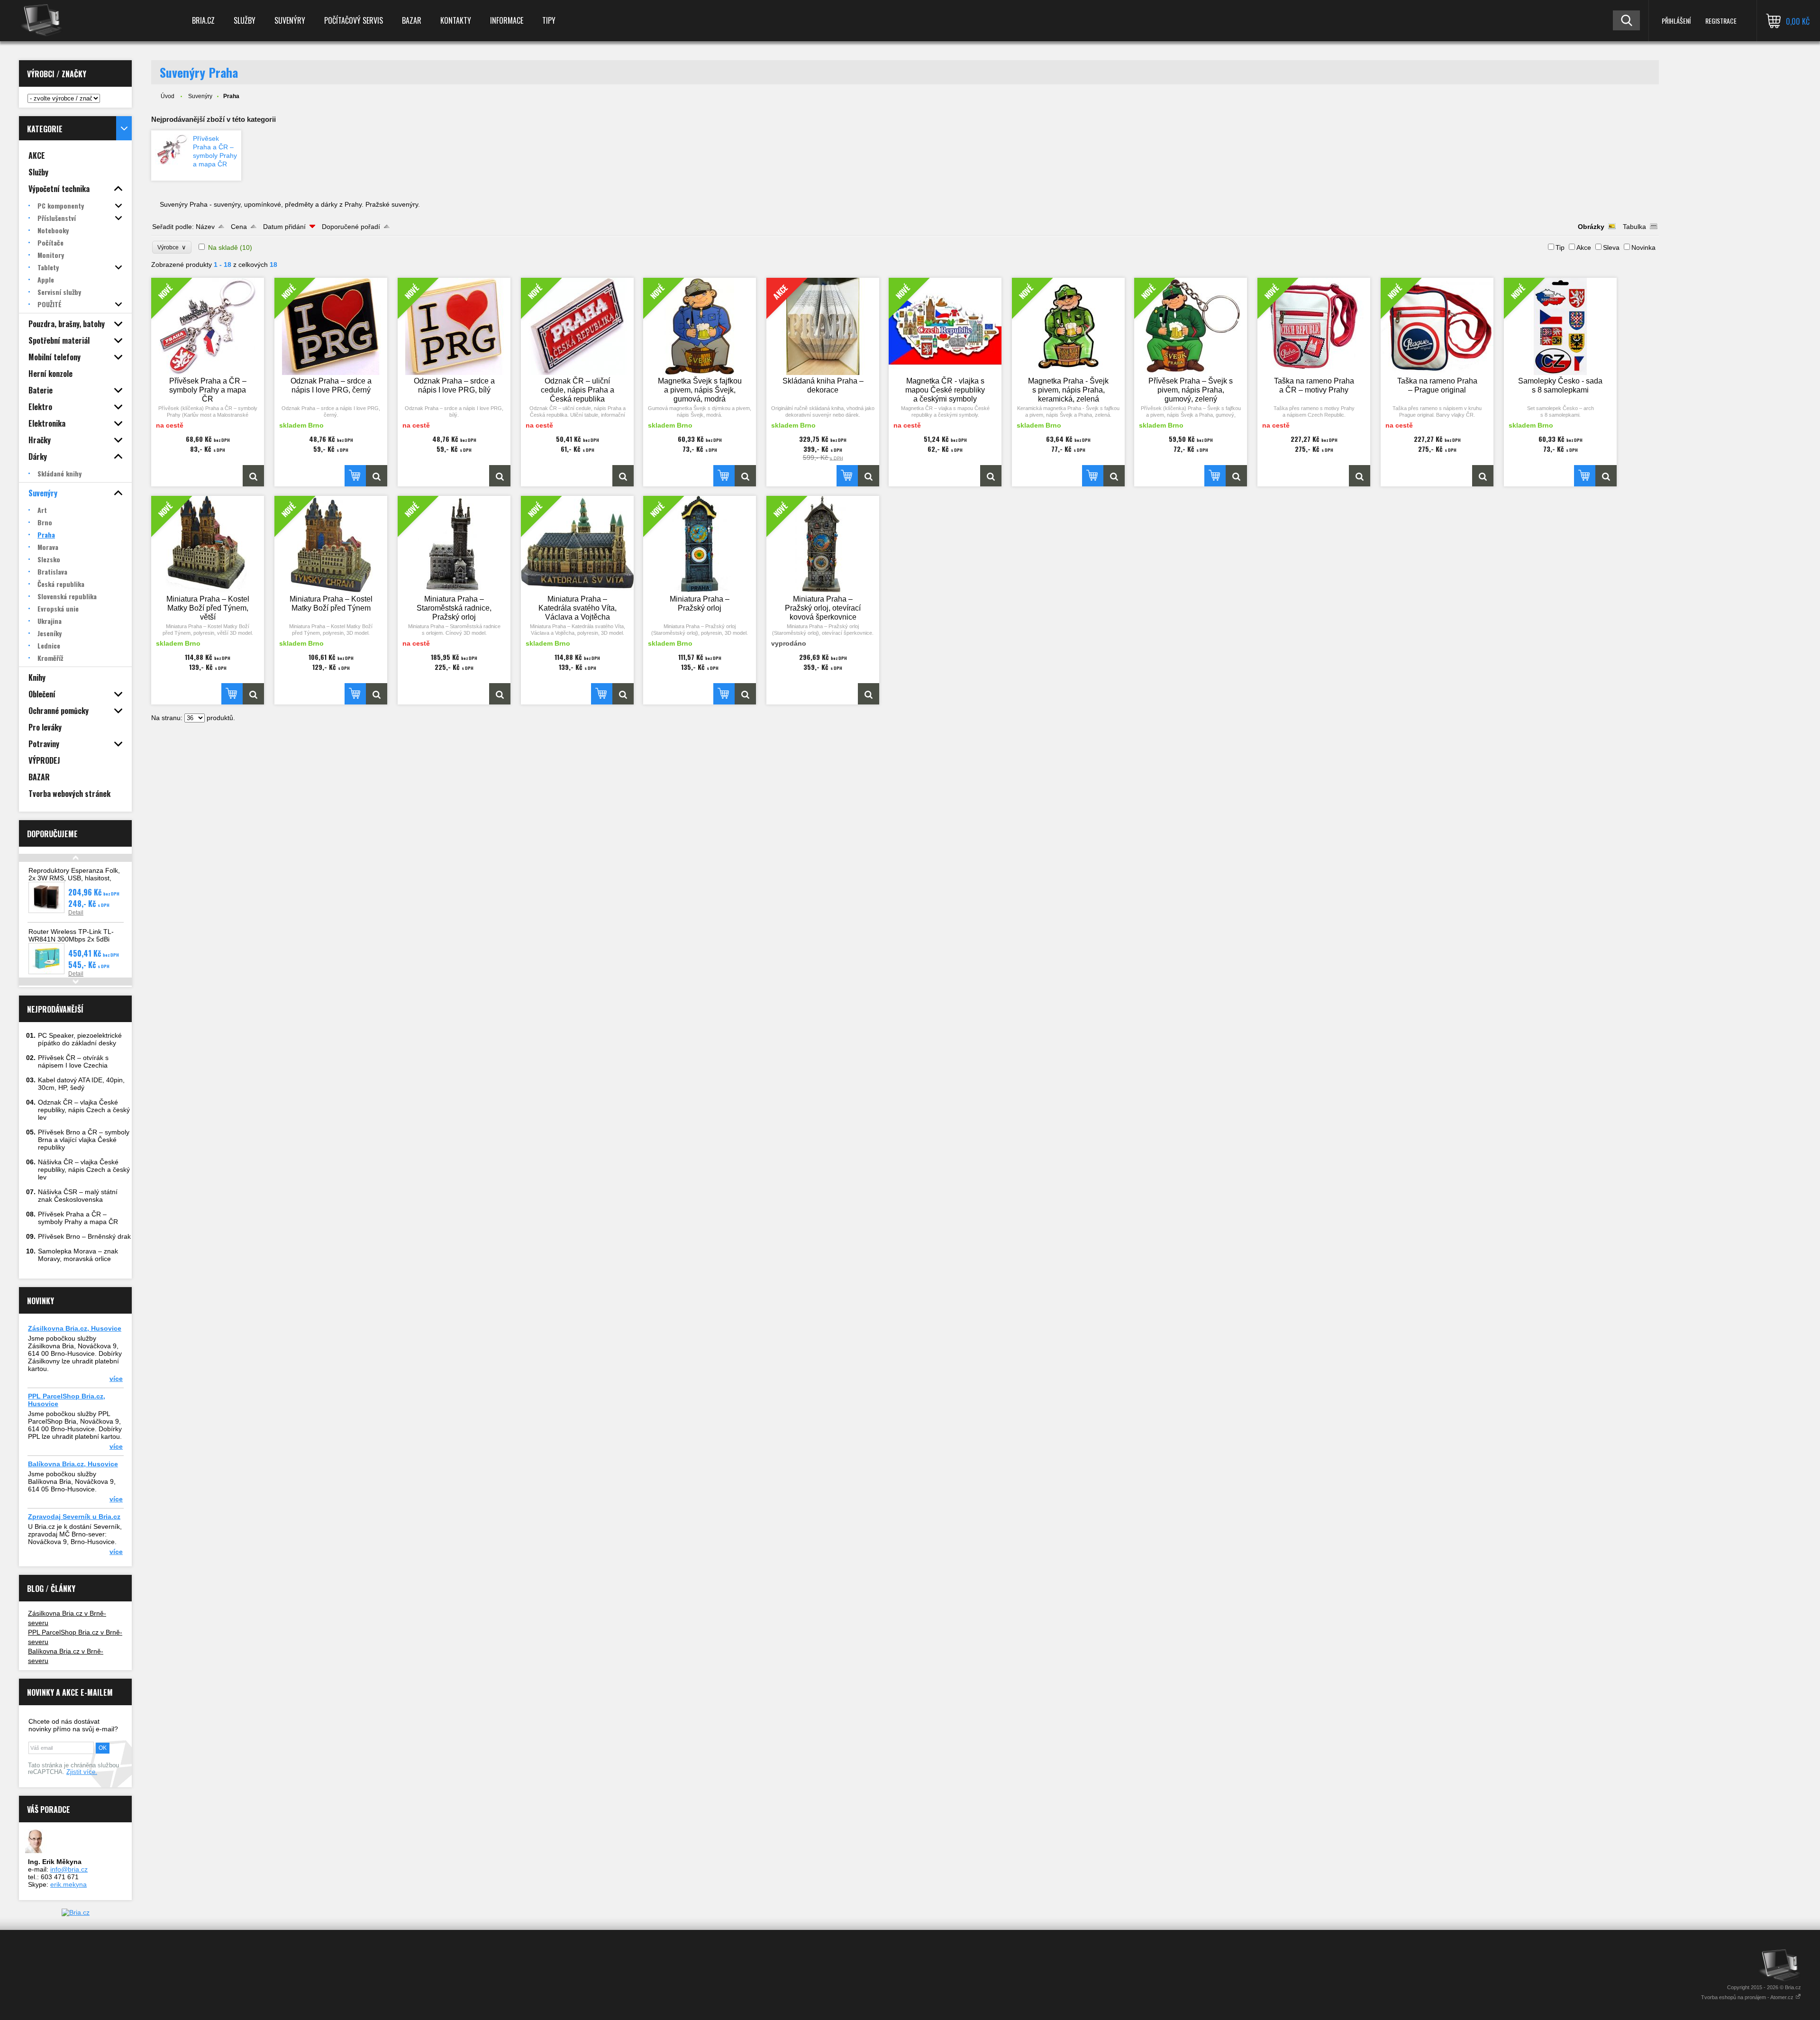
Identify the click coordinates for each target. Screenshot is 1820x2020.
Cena (239, 227)
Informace (507, 20)
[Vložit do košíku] (355, 476)
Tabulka (1634, 227)
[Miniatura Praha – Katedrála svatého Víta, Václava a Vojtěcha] (623, 694)
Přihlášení (1676, 21)
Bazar (412, 20)
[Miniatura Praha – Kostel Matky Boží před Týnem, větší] (253, 694)
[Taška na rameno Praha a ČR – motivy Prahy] (1360, 476)
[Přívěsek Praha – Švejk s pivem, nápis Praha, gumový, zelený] (1236, 476)
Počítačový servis (354, 20)
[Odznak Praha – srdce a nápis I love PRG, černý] (377, 476)
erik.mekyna (68, 1884)
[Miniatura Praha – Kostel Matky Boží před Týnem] (377, 694)
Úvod (168, 96)
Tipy (549, 20)
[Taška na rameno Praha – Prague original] (1483, 476)
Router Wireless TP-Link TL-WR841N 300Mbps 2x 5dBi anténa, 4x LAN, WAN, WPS (71, 939)
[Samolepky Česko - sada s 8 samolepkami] (1606, 476)
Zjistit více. (82, 1772)
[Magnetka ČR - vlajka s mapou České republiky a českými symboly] (991, 476)
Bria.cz (203, 20)
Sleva (1611, 247)
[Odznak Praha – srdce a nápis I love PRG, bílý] (500, 476)
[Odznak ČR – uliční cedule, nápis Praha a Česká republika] (623, 476)
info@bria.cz (69, 1869)
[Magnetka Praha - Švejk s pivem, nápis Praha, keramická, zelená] (1114, 476)
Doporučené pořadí (351, 227)
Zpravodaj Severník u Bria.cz (74, 1517)
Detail (76, 913)
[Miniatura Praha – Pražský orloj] (745, 694)
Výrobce (172, 247)
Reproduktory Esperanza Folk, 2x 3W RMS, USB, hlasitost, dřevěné (74, 878)
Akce (1584, 247)
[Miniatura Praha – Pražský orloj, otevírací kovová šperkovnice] (869, 694)
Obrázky (1591, 227)
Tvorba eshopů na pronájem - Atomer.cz (1748, 1997)
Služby (245, 20)
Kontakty (456, 20)
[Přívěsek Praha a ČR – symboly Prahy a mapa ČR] (172, 149)
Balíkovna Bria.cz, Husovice (73, 1464)
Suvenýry (290, 20)
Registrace (1721, 21)
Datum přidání (284, 227)
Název (205, 227)
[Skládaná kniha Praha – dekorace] (869, 476)
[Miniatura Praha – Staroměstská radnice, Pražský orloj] (500, 694)
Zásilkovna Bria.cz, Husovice (75, 1328)
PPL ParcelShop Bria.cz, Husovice (67, 1400)
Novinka (1643, 247)
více (116, 1379)
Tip (1560, 247)
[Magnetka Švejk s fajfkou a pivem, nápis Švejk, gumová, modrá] (745, 476)
